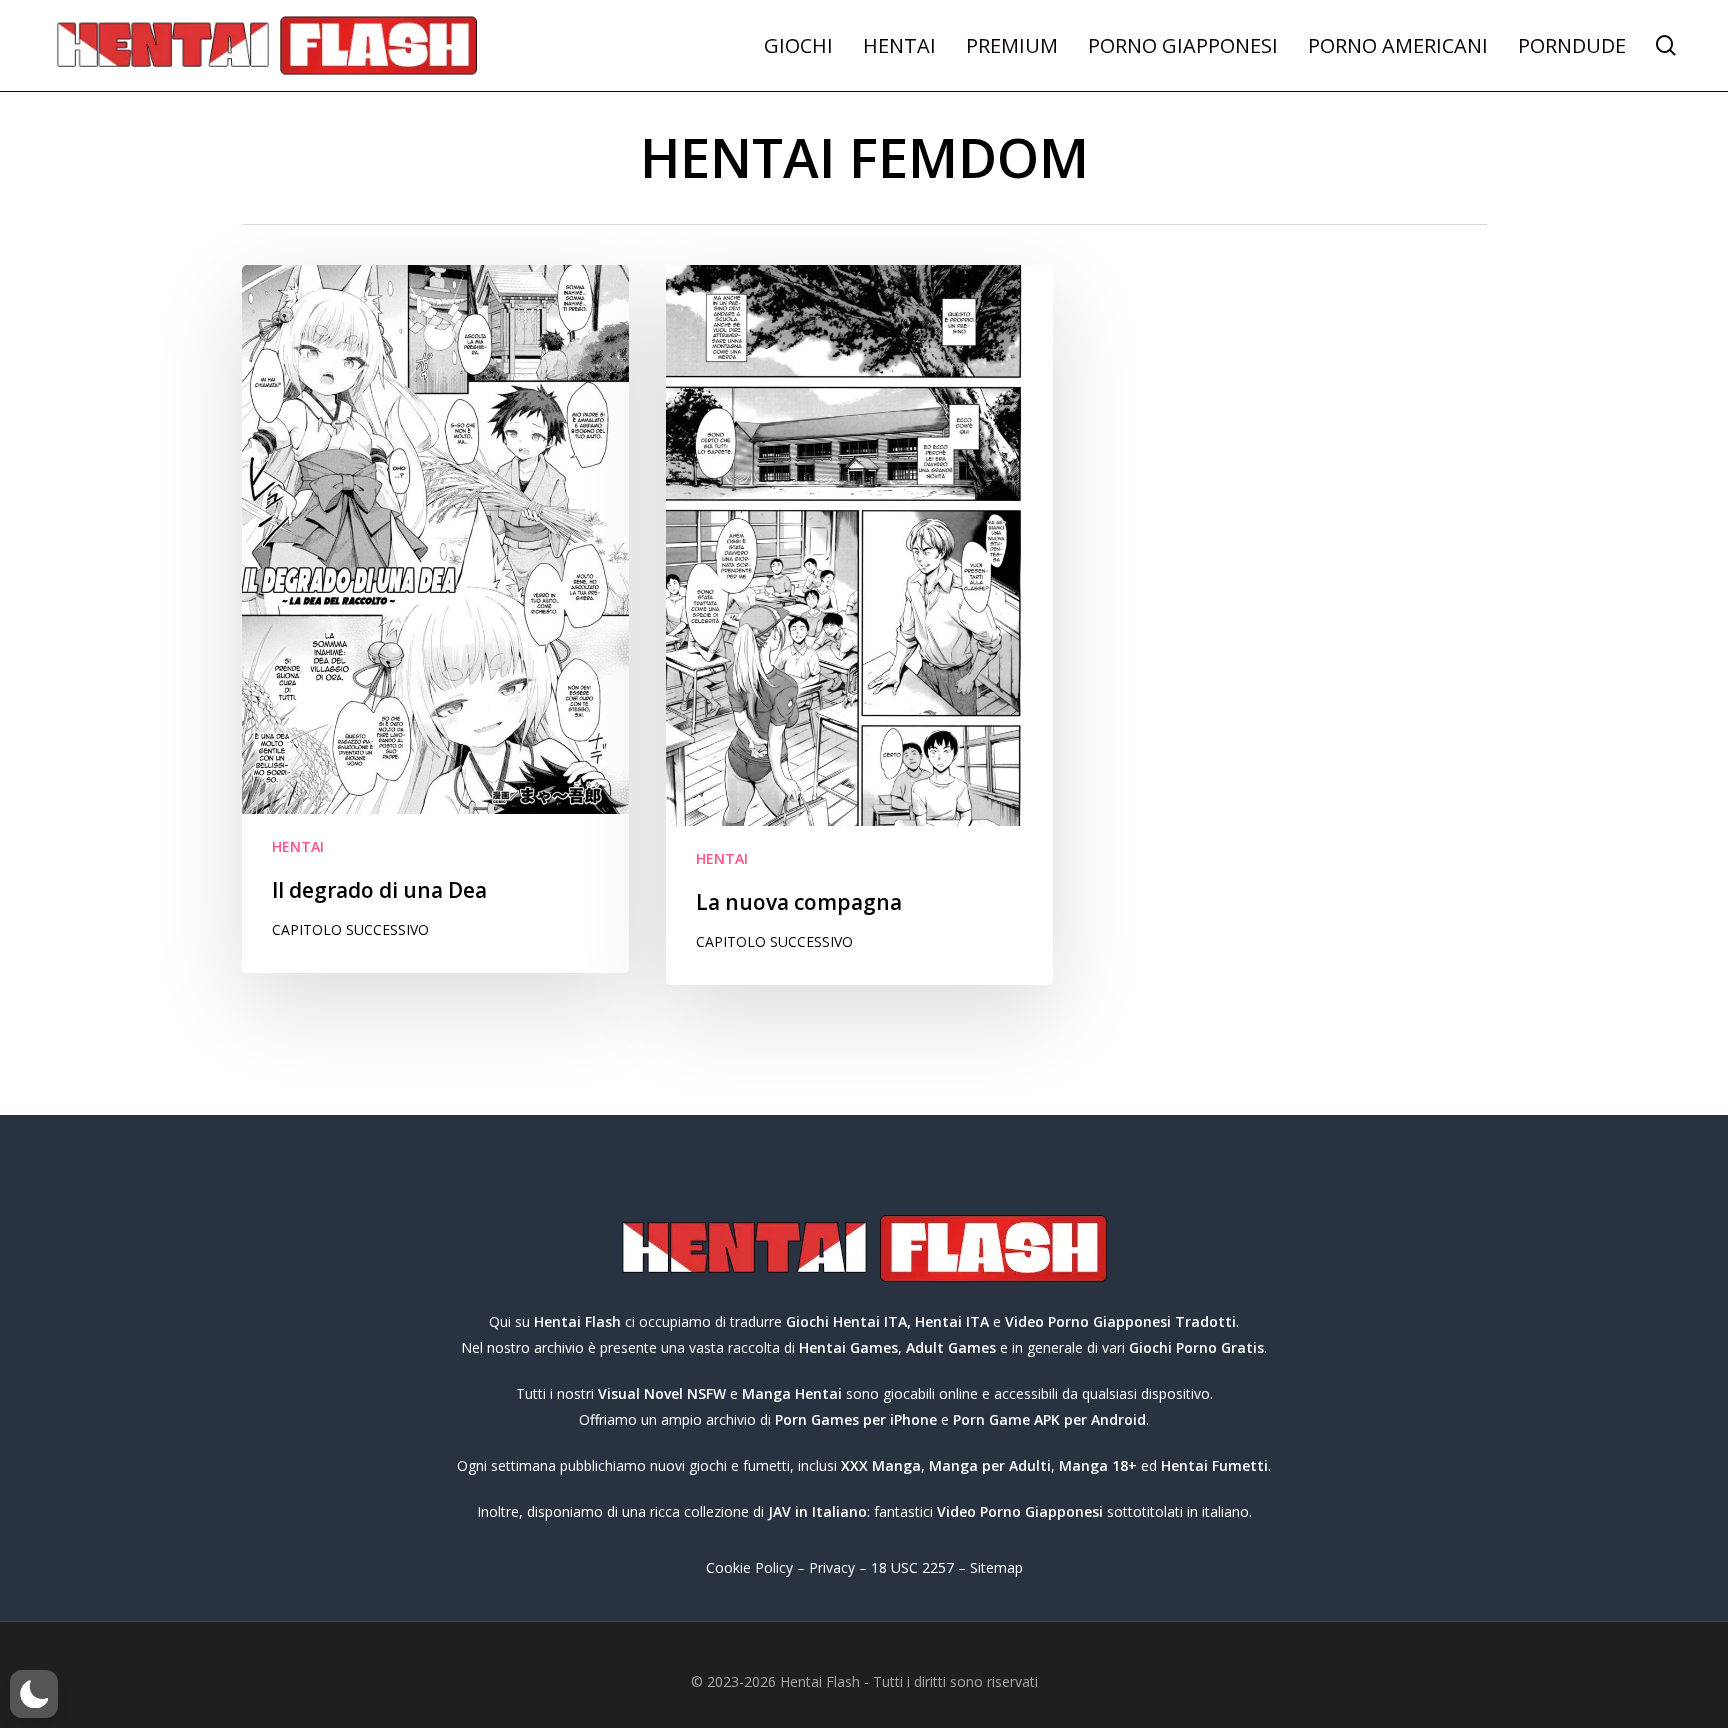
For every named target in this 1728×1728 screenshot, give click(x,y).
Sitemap (996, 1567)
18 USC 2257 (912, 1567)
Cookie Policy (749, 1567)
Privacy (832, 1567)
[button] (34, 1694)
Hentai (298, 846)
